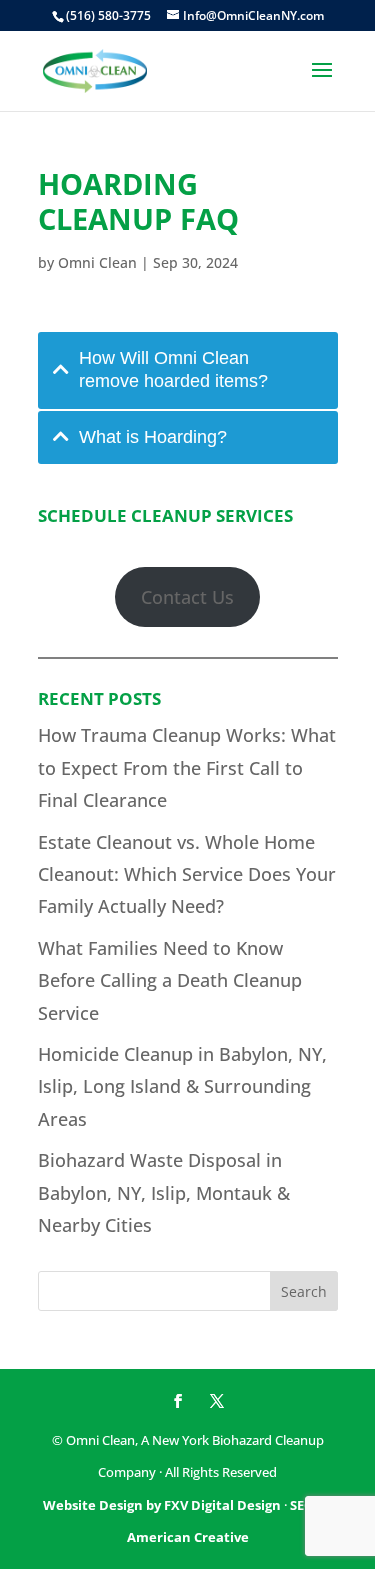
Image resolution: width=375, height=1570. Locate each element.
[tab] (188, 370)
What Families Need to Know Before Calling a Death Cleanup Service (170, 980)
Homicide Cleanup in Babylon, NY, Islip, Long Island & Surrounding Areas (182, 1086)
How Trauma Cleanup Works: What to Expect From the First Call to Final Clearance (187, 767)
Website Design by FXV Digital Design (162, 1505)
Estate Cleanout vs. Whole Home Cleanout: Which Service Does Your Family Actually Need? (187, 874)
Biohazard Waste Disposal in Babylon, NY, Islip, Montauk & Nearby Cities (164, 1192)
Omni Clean (97, 262)
